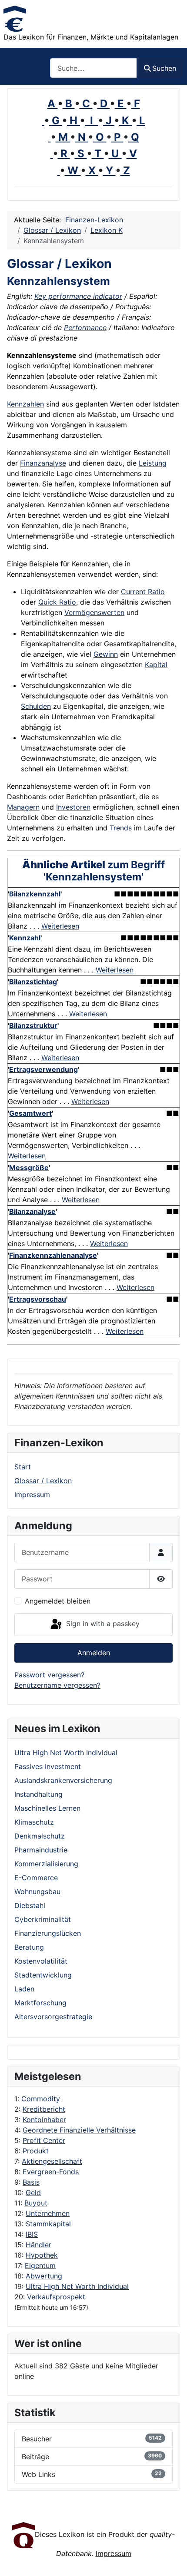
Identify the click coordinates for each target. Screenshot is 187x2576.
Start (23, 1467)
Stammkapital (48, 2224)
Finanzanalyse (43, 463)
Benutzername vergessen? (57, 1685)
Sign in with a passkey (102, 1624)
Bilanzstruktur (33, 1025)
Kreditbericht (44, 2109)
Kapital (156, 665)
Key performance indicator (78, 296)
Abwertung (44, 2276)
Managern (23, 807)
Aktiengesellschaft (52, 2161)
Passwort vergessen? (49, 1675)
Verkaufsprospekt (56, 2297)
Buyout (36, 2203)
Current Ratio (143, 592)
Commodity (41, 2099)
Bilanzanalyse (32, 1211)
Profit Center (44, 2140)
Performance (85, 327)
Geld (33, 2192)
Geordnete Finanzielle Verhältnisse (79, 2130)
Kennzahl (25, 938)
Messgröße (29, 1167)
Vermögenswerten (94, 612)
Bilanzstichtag (33, 982)
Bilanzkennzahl (35, 894)
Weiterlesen (60, 926)
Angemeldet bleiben (58, 1601)
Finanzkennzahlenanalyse (53, 1255)
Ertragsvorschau (38, 1299)
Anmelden (94, 1653)
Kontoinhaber (44, 2120)
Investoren (73, 807)
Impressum (32, 1495)
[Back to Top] (172, 2560)
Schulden (36, 706)
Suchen (164, 68)
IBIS (32, 2234)
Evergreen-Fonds (51, 2172)
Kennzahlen (25, 404)
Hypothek (42, 2255)
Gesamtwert (30, 1113)
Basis (31, 2182)
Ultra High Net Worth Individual (77, 2286)
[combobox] (93, 68)
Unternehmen (48, 2213)
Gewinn (106, 654)
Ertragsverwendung (43, 1069)
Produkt (36, 2151)
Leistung (153, 463)
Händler (38, 2245)
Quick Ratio (57, 602)
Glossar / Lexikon (43, 1481)
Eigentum (40, 2265)
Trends (121, 828)
